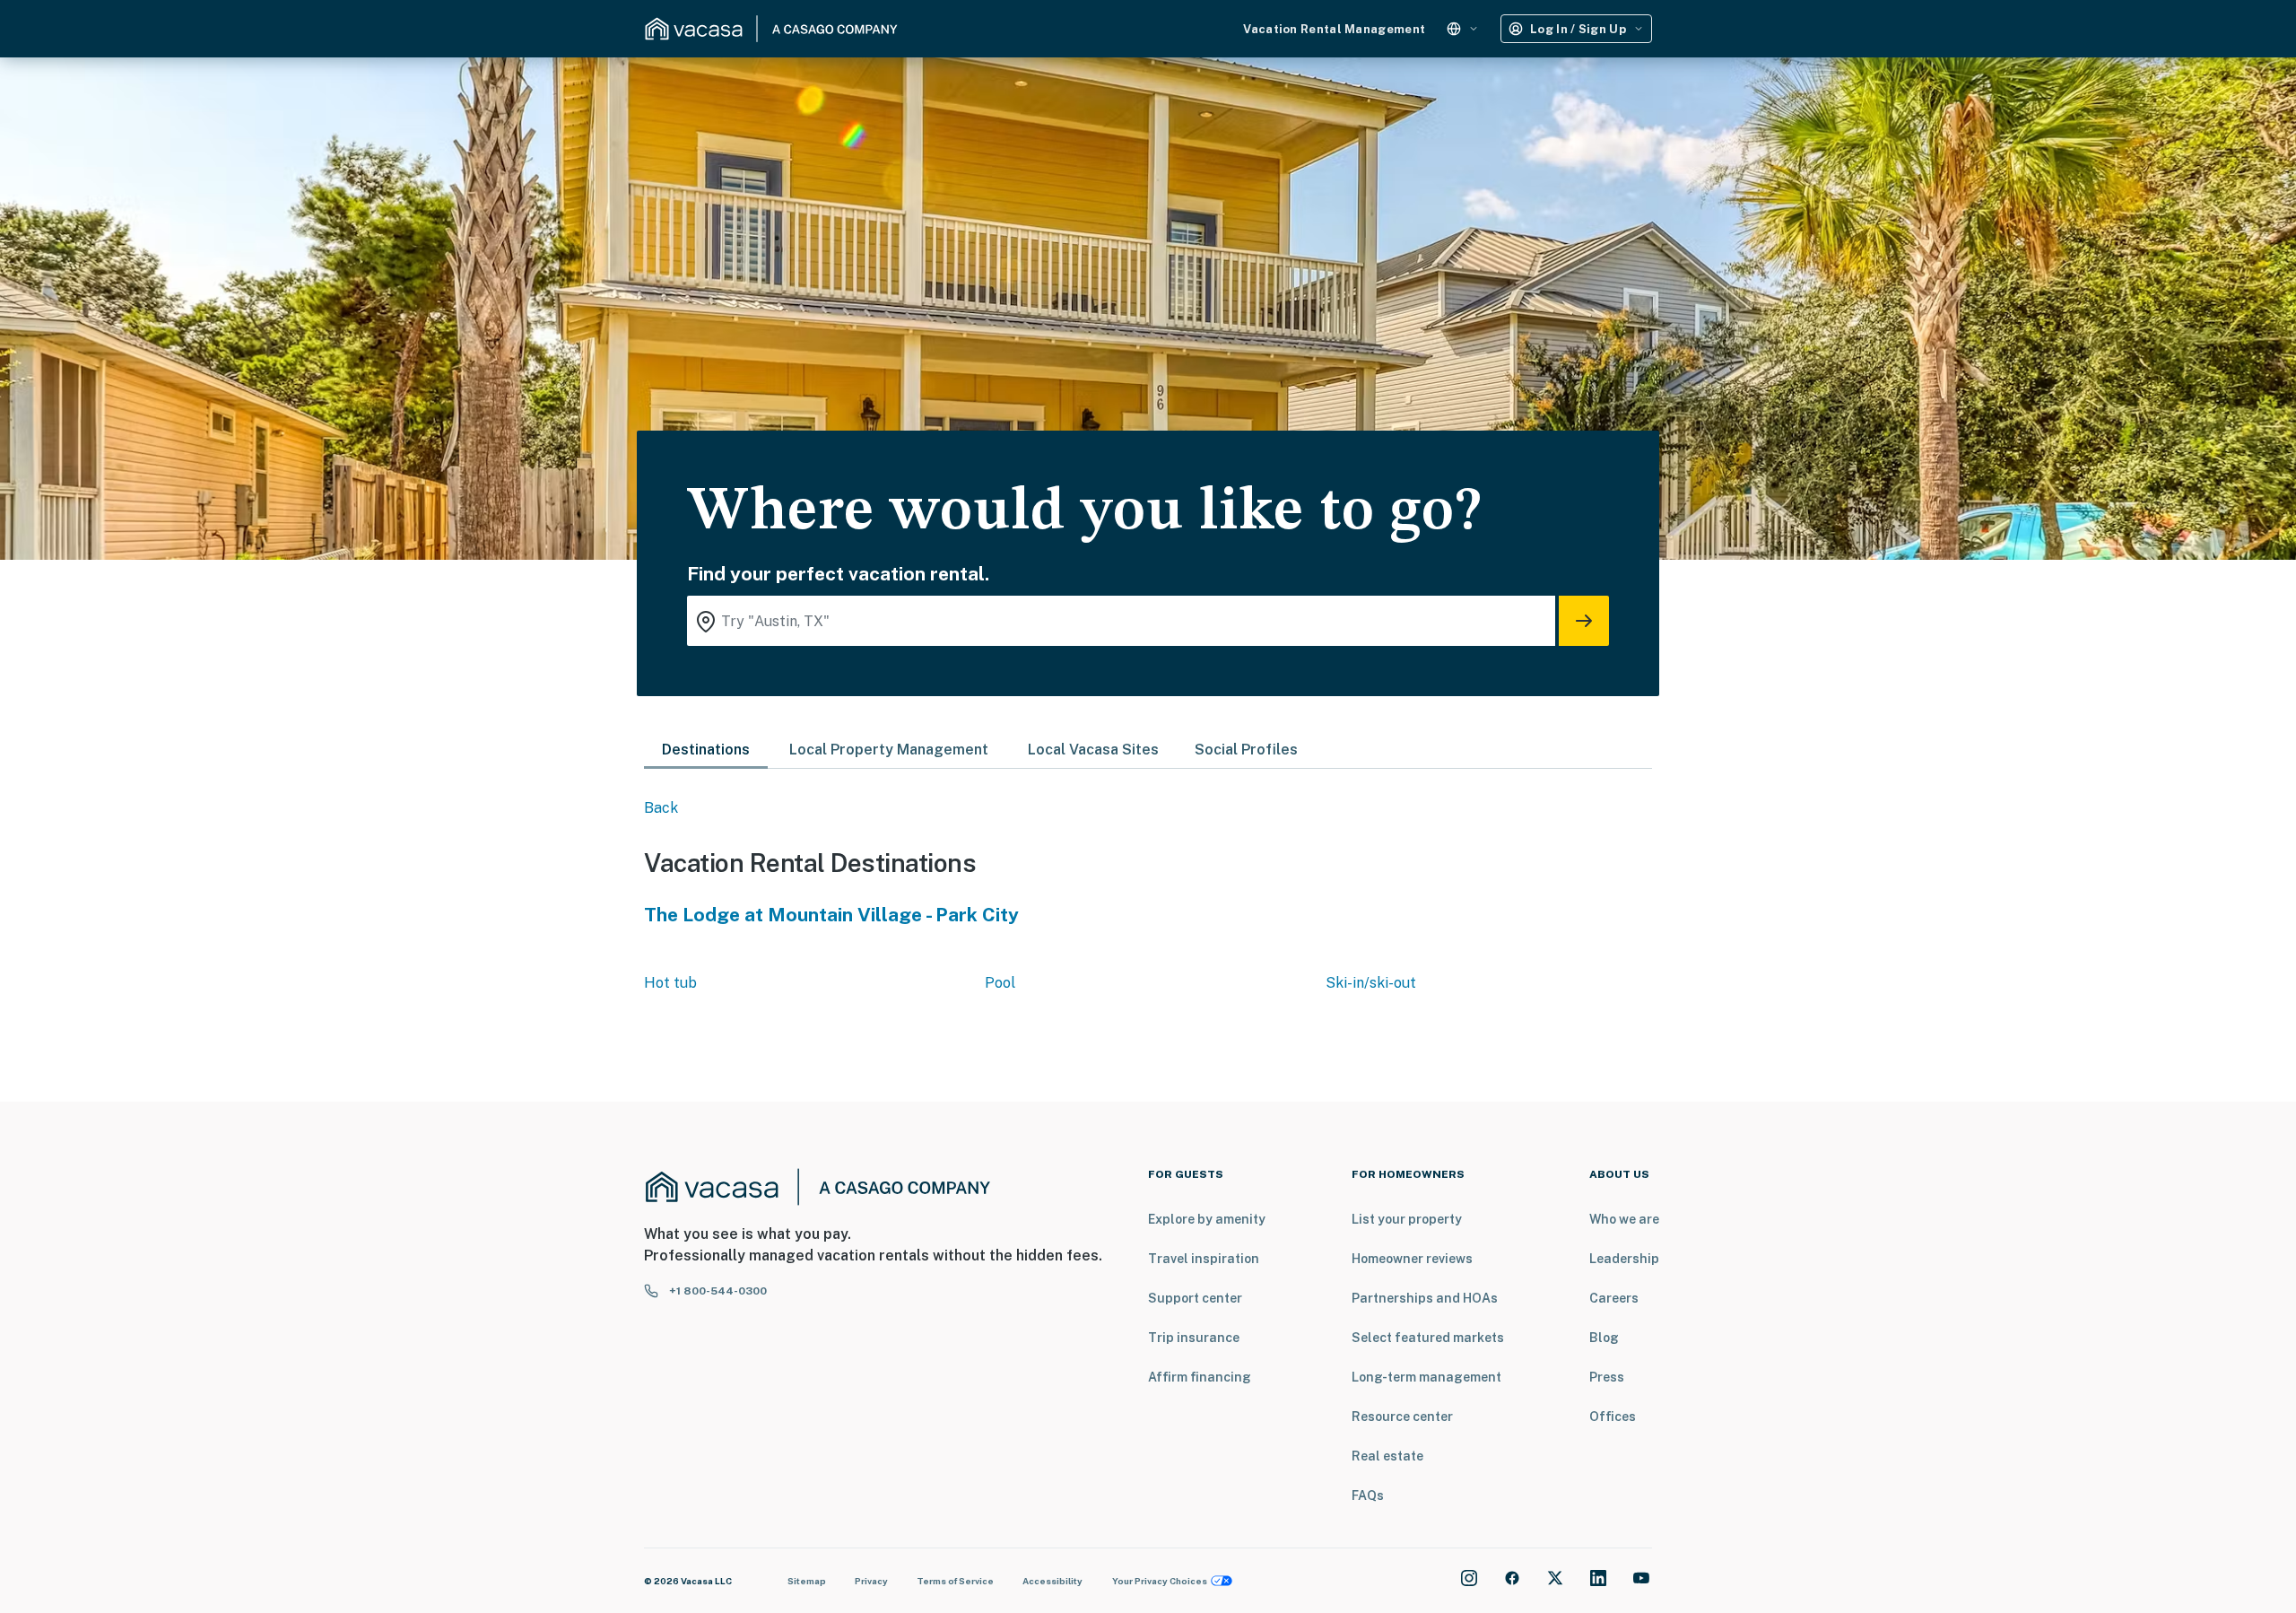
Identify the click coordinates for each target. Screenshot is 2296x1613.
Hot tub (670, 983)
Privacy (871, 1581)
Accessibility (1052, 1581)
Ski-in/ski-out (1371, 983)
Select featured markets (1428, 1338)
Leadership (1624, 1259)
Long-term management (1426, 1377)
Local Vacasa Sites (1093, 750)
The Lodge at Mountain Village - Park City (831, 915)
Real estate (1387, 1456)
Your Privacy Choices (1160, 1581)
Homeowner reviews (1412, 1259)
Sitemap (807, 1581)
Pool (1000, 983)
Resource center (1402, 1417)
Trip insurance (1194, 1338)
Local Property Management (889, 750)
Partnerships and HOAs (1425, 1298)
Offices (1613, 1417)
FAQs (1368, 1495)
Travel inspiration (1204, 1259)
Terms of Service (955, 1581)
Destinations (706, 750)
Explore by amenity (1207, 1219)
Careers (1614, 1298)
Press (1607, 1377)
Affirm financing (1200, 1377)
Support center (1195, 1298)
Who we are (1624, 1219)
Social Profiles (1246, 750)
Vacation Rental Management (1334, 29)
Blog (1604, 1338)
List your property (1407, 1219)
